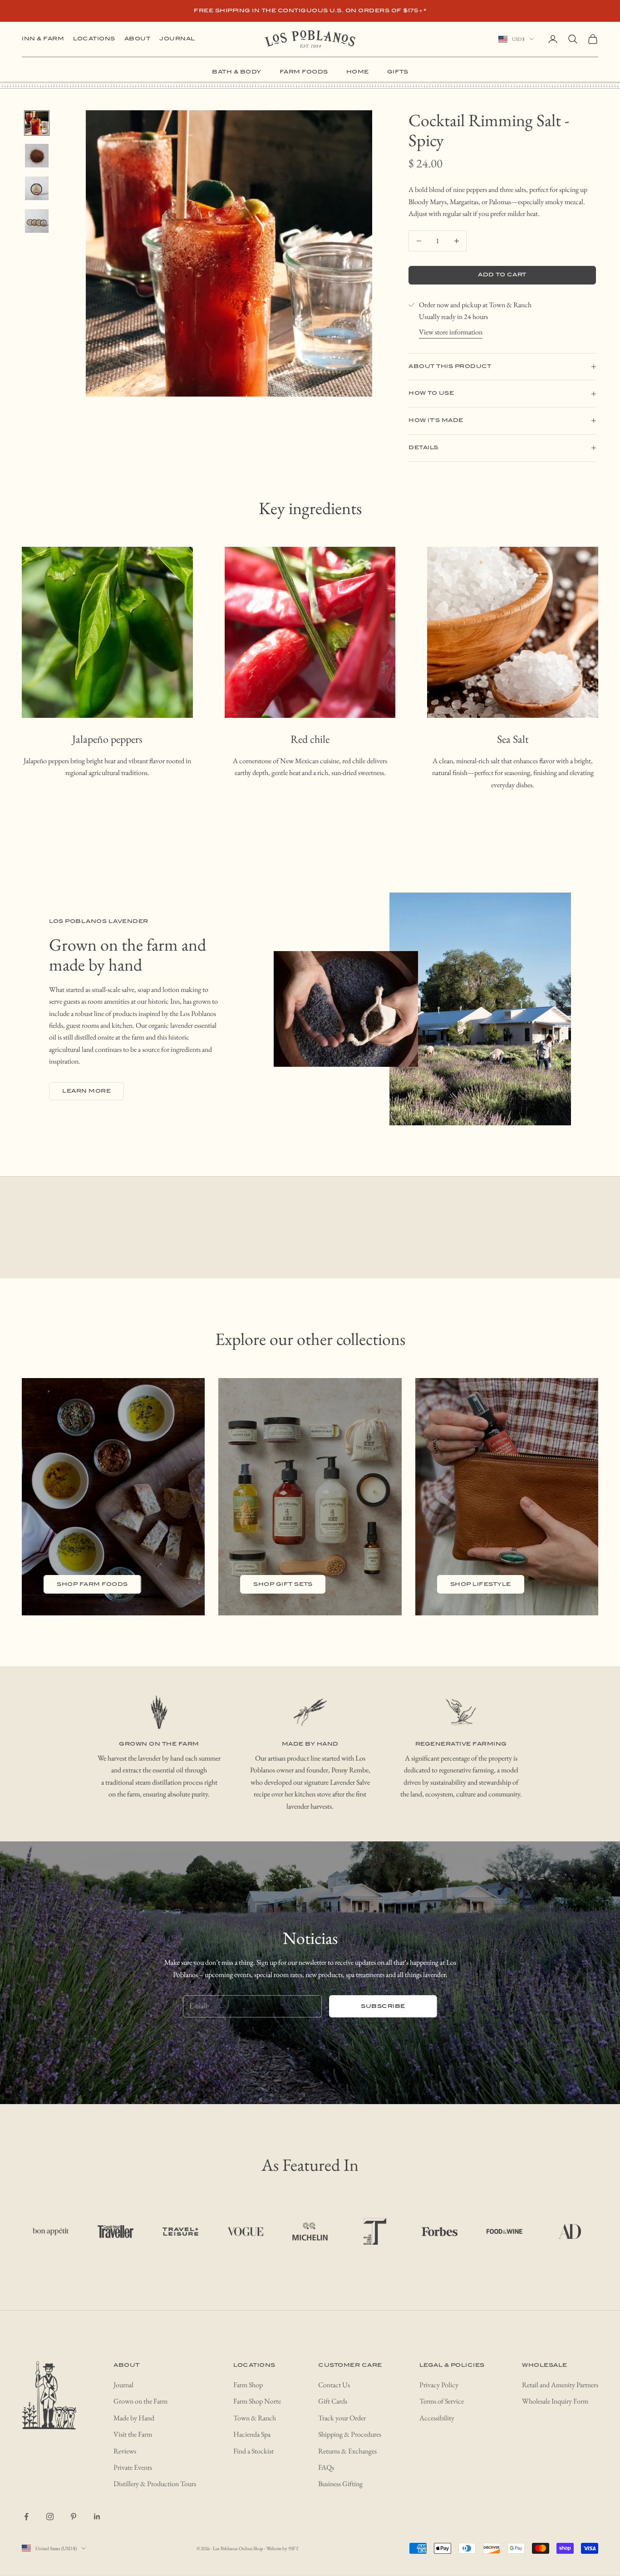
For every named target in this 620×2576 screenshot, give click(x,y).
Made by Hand (134, 2418)
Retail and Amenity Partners (560, 2385)
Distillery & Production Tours (155, 2484)
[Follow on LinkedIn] (97, 2517)
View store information (451, 332)
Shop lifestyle (481, 1584)
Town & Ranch (255, 2418)
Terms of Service (442, 2401)
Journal (177, 39)
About (138, 39)
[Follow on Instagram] (50, 2517)
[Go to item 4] (37, 221)
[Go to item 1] (37, 123)
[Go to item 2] (37, 156)
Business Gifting (340, 2484)
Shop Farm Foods (92, 1584)
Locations (94, 39)
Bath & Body (237, 72)
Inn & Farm (43, 39)
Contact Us (334, 2385)
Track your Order (342, 2418)
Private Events (133, 2467)
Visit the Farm (133, 2434)
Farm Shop (248, 2385)
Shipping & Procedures (350, 2434)
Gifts (398, 72)
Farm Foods (304, 72)
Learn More (86, 1091)
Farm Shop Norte (257, 2401)
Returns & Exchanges (347, 2451)
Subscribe (383, 2006)
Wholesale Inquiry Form (555, 2401)
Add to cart (502, 275)
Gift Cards (333, 2401)
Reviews (125, 2451)
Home (358, 72)
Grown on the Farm (140, 2401)
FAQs (326, 2467)
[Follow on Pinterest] (74, 2517)
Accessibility (437, 2418)
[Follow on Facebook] (26, 2517)
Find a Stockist (253, 2451)
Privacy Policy (439, 2385)
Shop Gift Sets (283, 1584)
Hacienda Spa (252, 2434)
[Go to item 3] (37, 188)
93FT (293, 2548)
